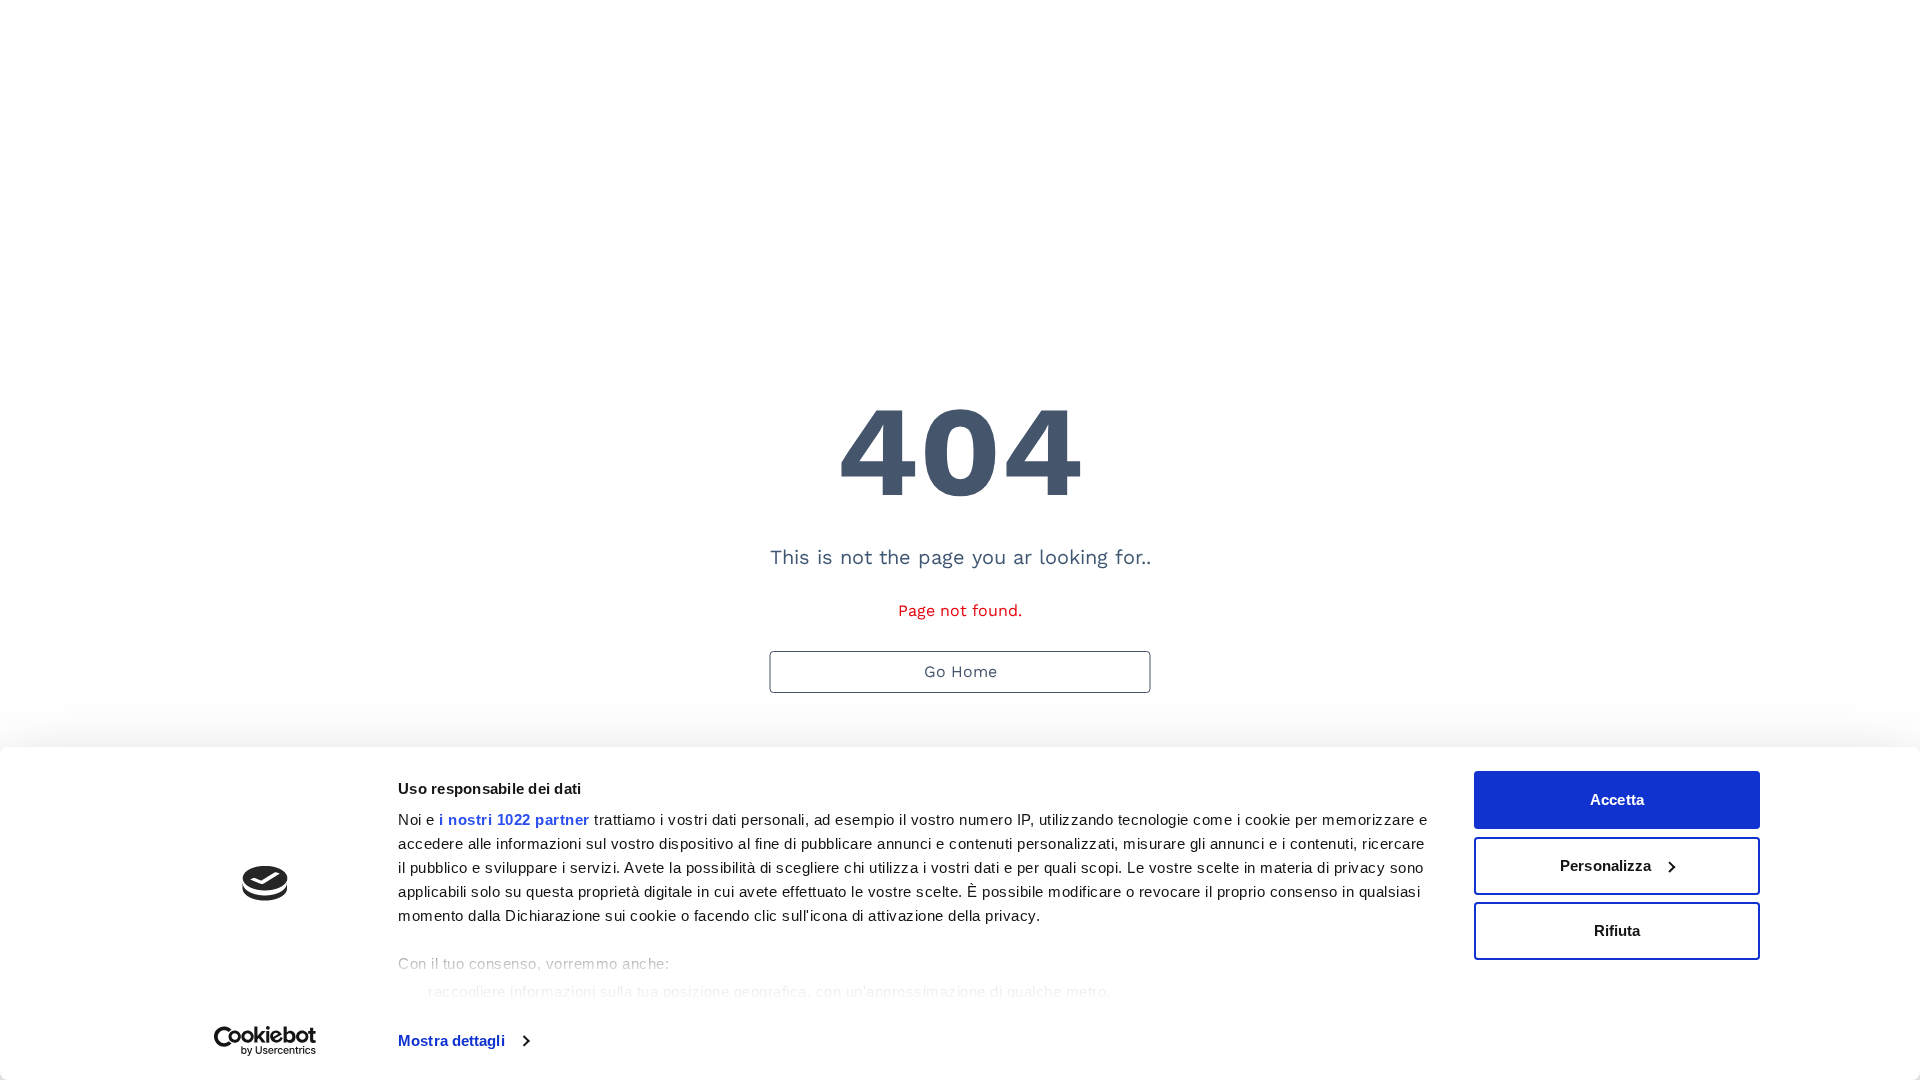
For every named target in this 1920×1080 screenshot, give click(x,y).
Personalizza (1605, 865)
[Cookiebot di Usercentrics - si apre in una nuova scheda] (265, 1041)
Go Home (960, 671)
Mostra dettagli (451, 1040)
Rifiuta (1617, 930)
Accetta (1617, 799)
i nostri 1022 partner (514, 819)
